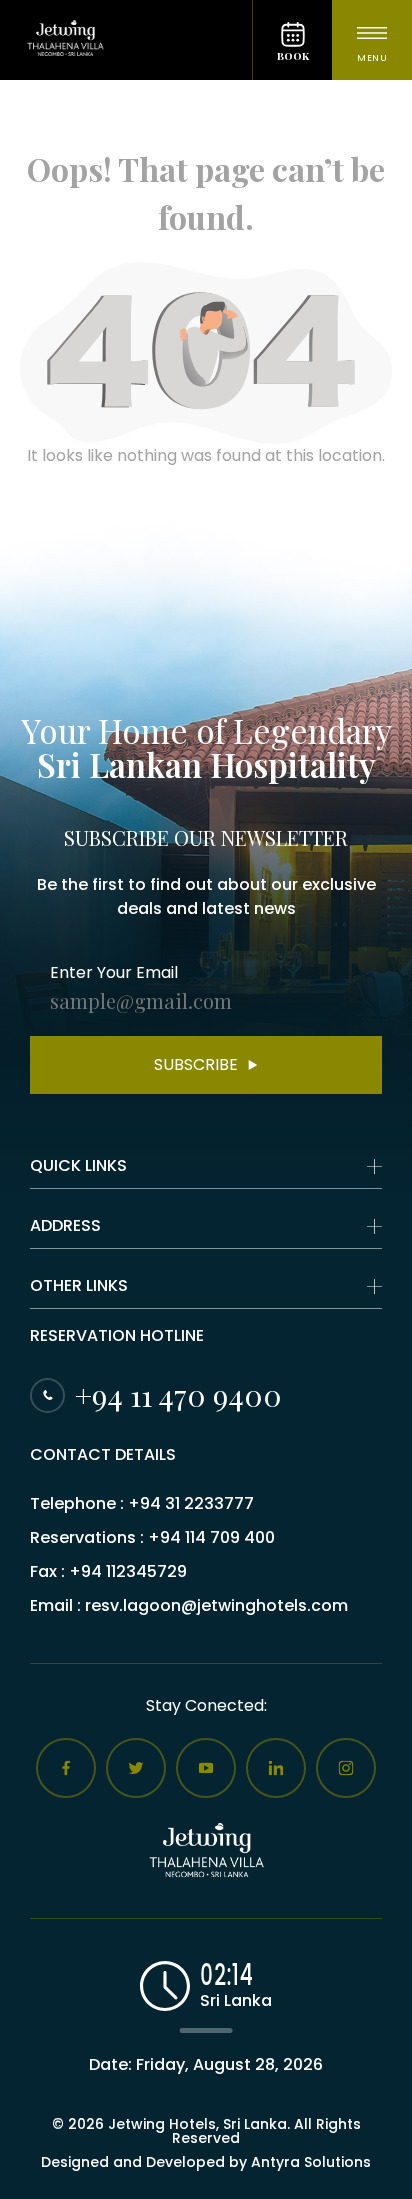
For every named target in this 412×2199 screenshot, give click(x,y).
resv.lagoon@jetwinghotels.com (216, 1605)
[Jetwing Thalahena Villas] (126, 40)
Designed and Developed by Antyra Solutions (206, 2162)
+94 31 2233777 (191, 1503)
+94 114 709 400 (211, 1537)
